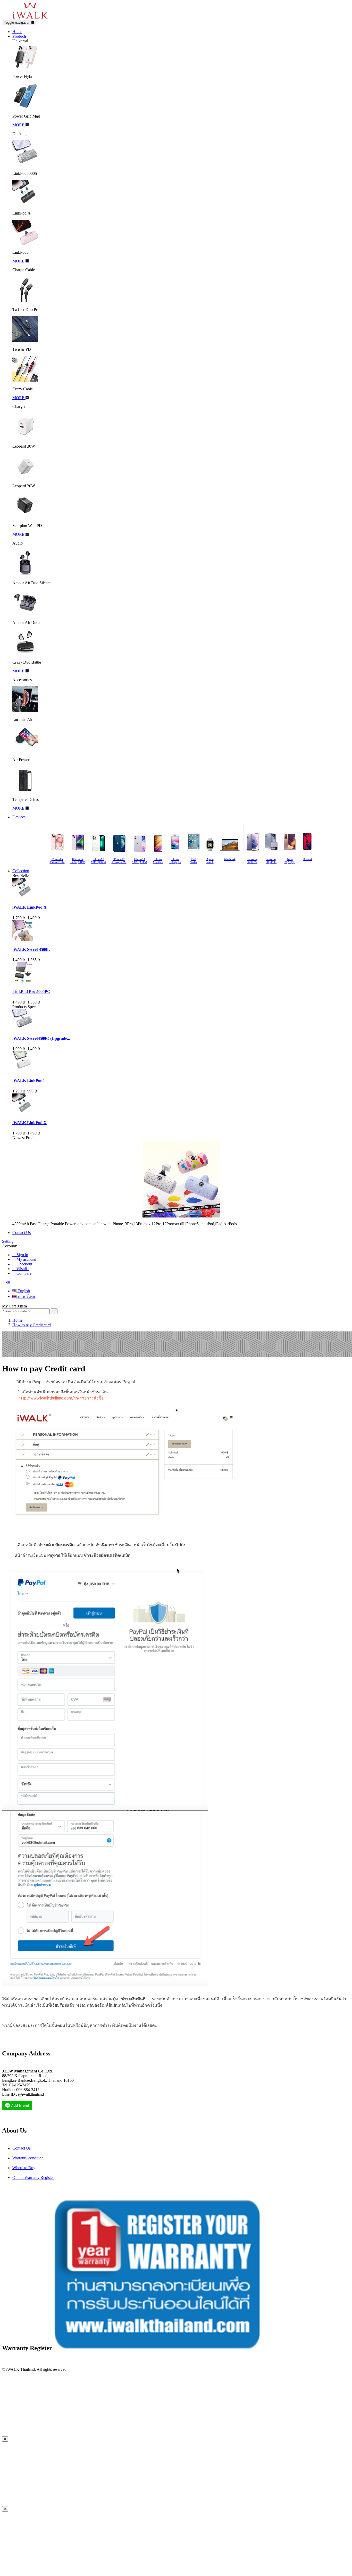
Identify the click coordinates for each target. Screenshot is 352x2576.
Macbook (230, 859)
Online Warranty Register (33, 2178)
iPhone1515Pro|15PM (57, 861)
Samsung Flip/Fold (271, 861)
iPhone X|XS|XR (158, 861)
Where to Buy (24, 2168)
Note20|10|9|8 (290, 861)
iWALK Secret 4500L (31, 949)
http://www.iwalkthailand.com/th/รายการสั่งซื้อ (61, 1398)
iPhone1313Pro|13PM (98, 861)
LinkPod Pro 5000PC (31, 991)
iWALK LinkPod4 (28, 1080)
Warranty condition (28, 2158)
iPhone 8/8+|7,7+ (175, 861)
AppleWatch (210, 861)
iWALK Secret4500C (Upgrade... (41, 1038)
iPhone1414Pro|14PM (78, 861)
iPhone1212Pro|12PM (119, 861)
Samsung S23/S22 (252, 861)
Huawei (307, 859)
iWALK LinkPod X (30, 907)
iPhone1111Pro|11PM (140, 861)
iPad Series (194, 861)
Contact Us (22, 2148)
